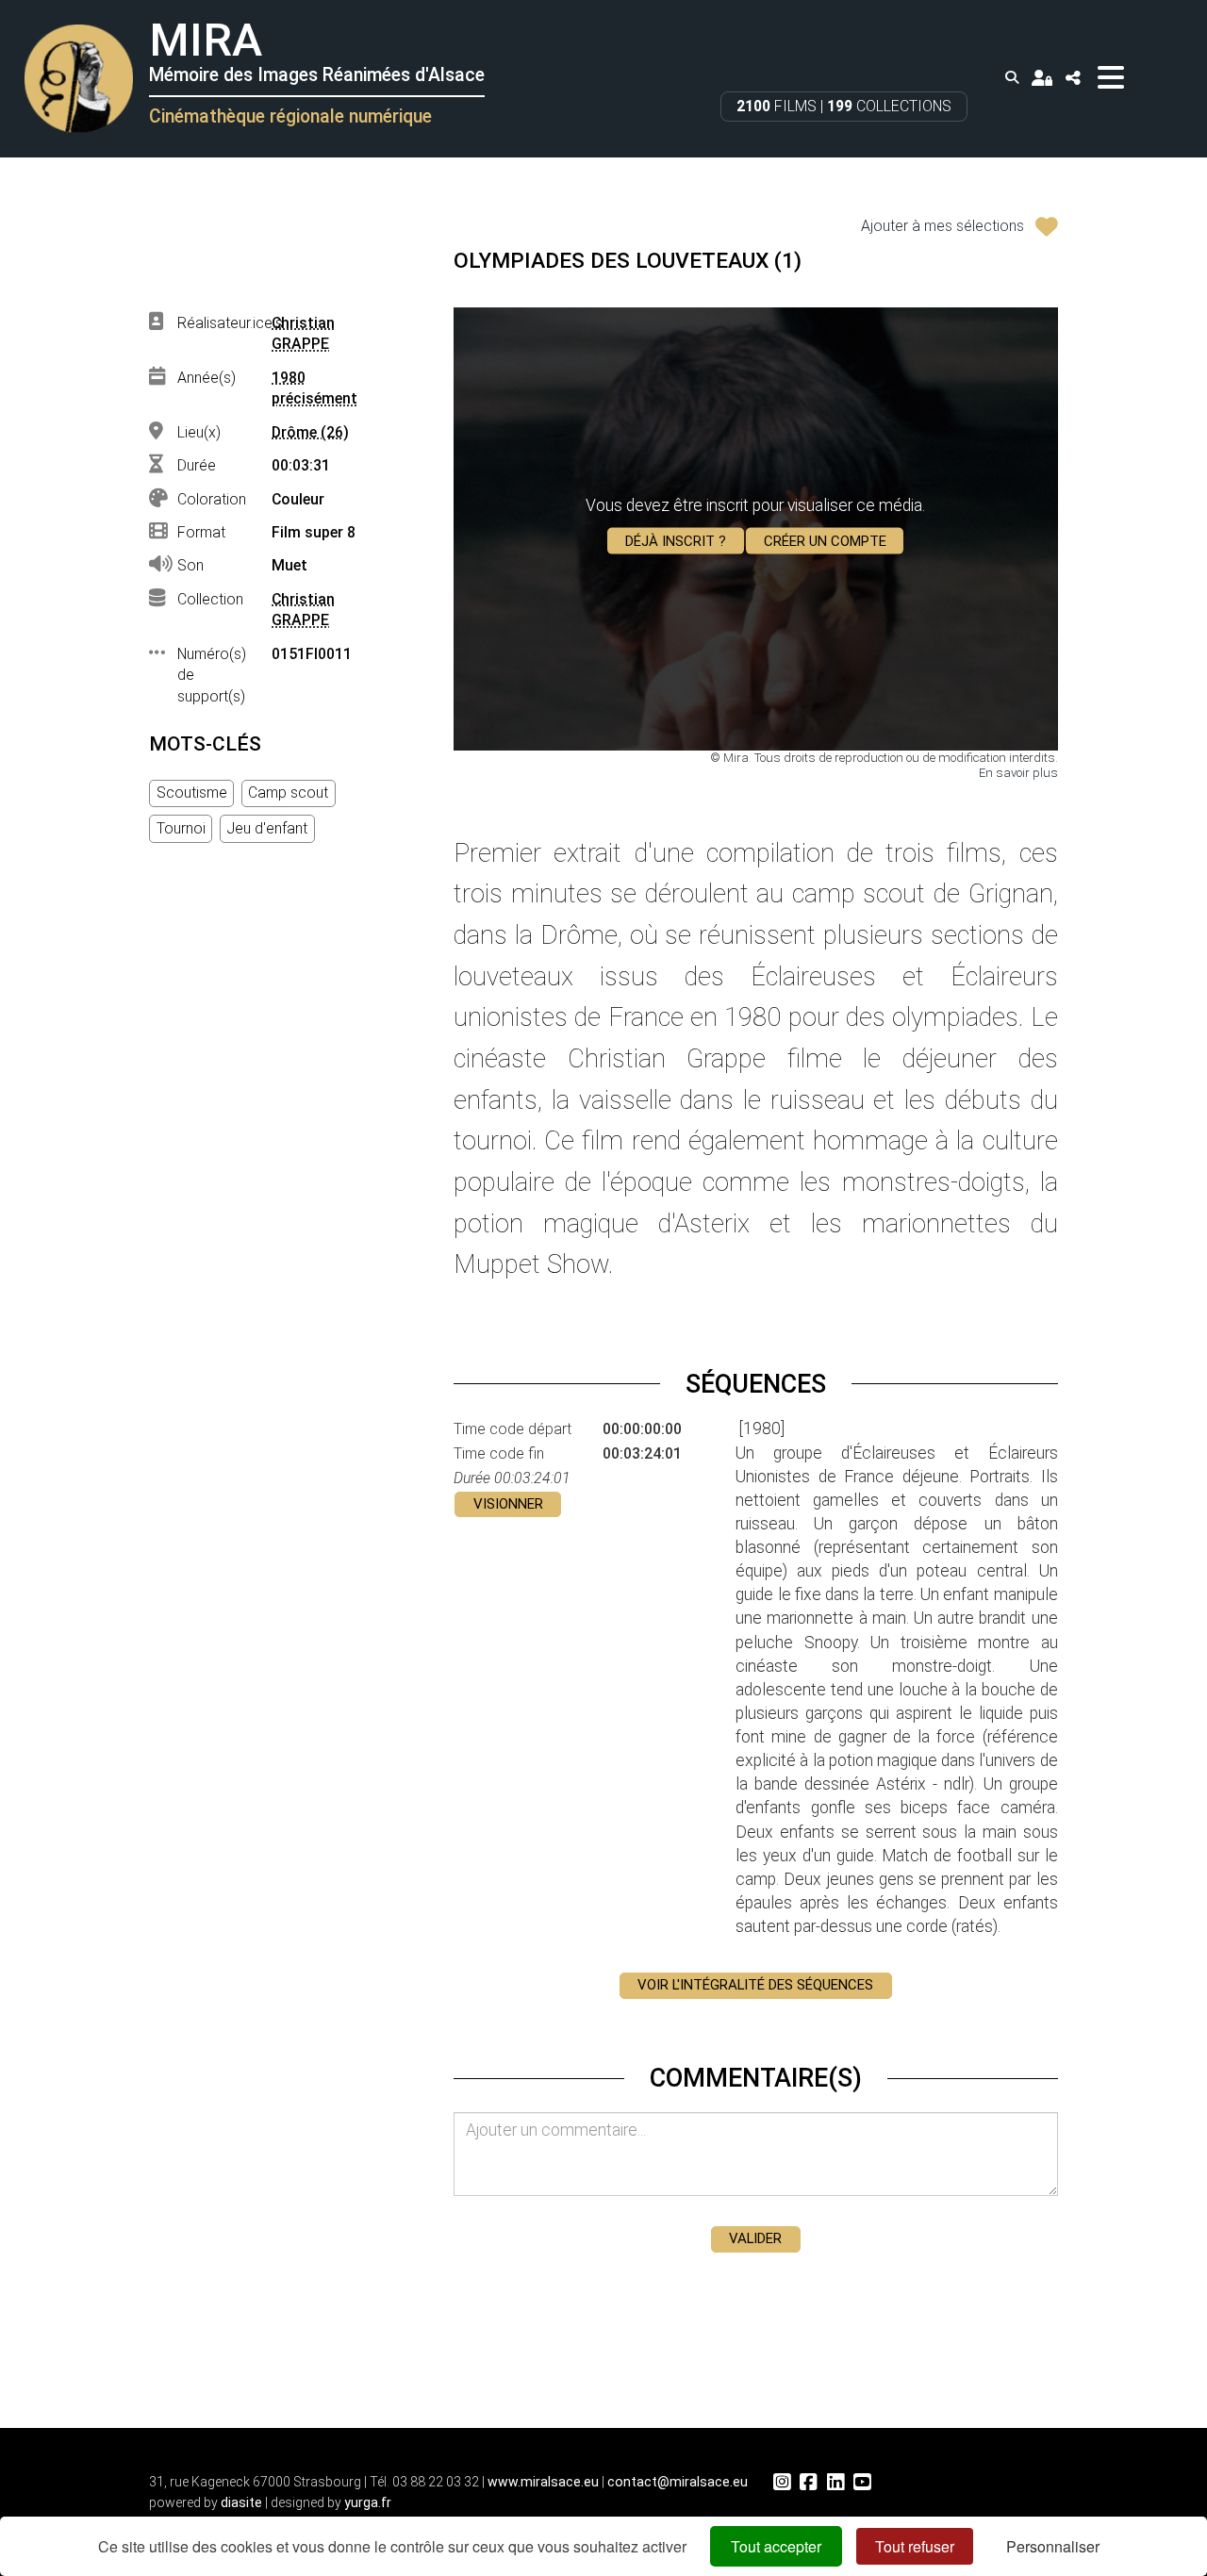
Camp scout (288, 793)
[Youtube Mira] (862, 2482)
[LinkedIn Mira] (835, 2482)
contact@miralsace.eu (678, 2482)
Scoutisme (192, 793)
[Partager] (1073, 78)
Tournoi (181, 828)
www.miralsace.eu (543, 2482)
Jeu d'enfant (267, 828)
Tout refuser (915, 2546)
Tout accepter (776, 2546)
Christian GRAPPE (303, 334)
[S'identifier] (1042, 78)
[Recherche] (1012, 78)
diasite (241, 2502)
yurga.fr (368, 2502)
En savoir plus (1018, 773)
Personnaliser (1053, 2546)
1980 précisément (314, 388)
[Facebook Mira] (808, 2482)
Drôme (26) (310, 432)
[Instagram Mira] (782, 2482)
